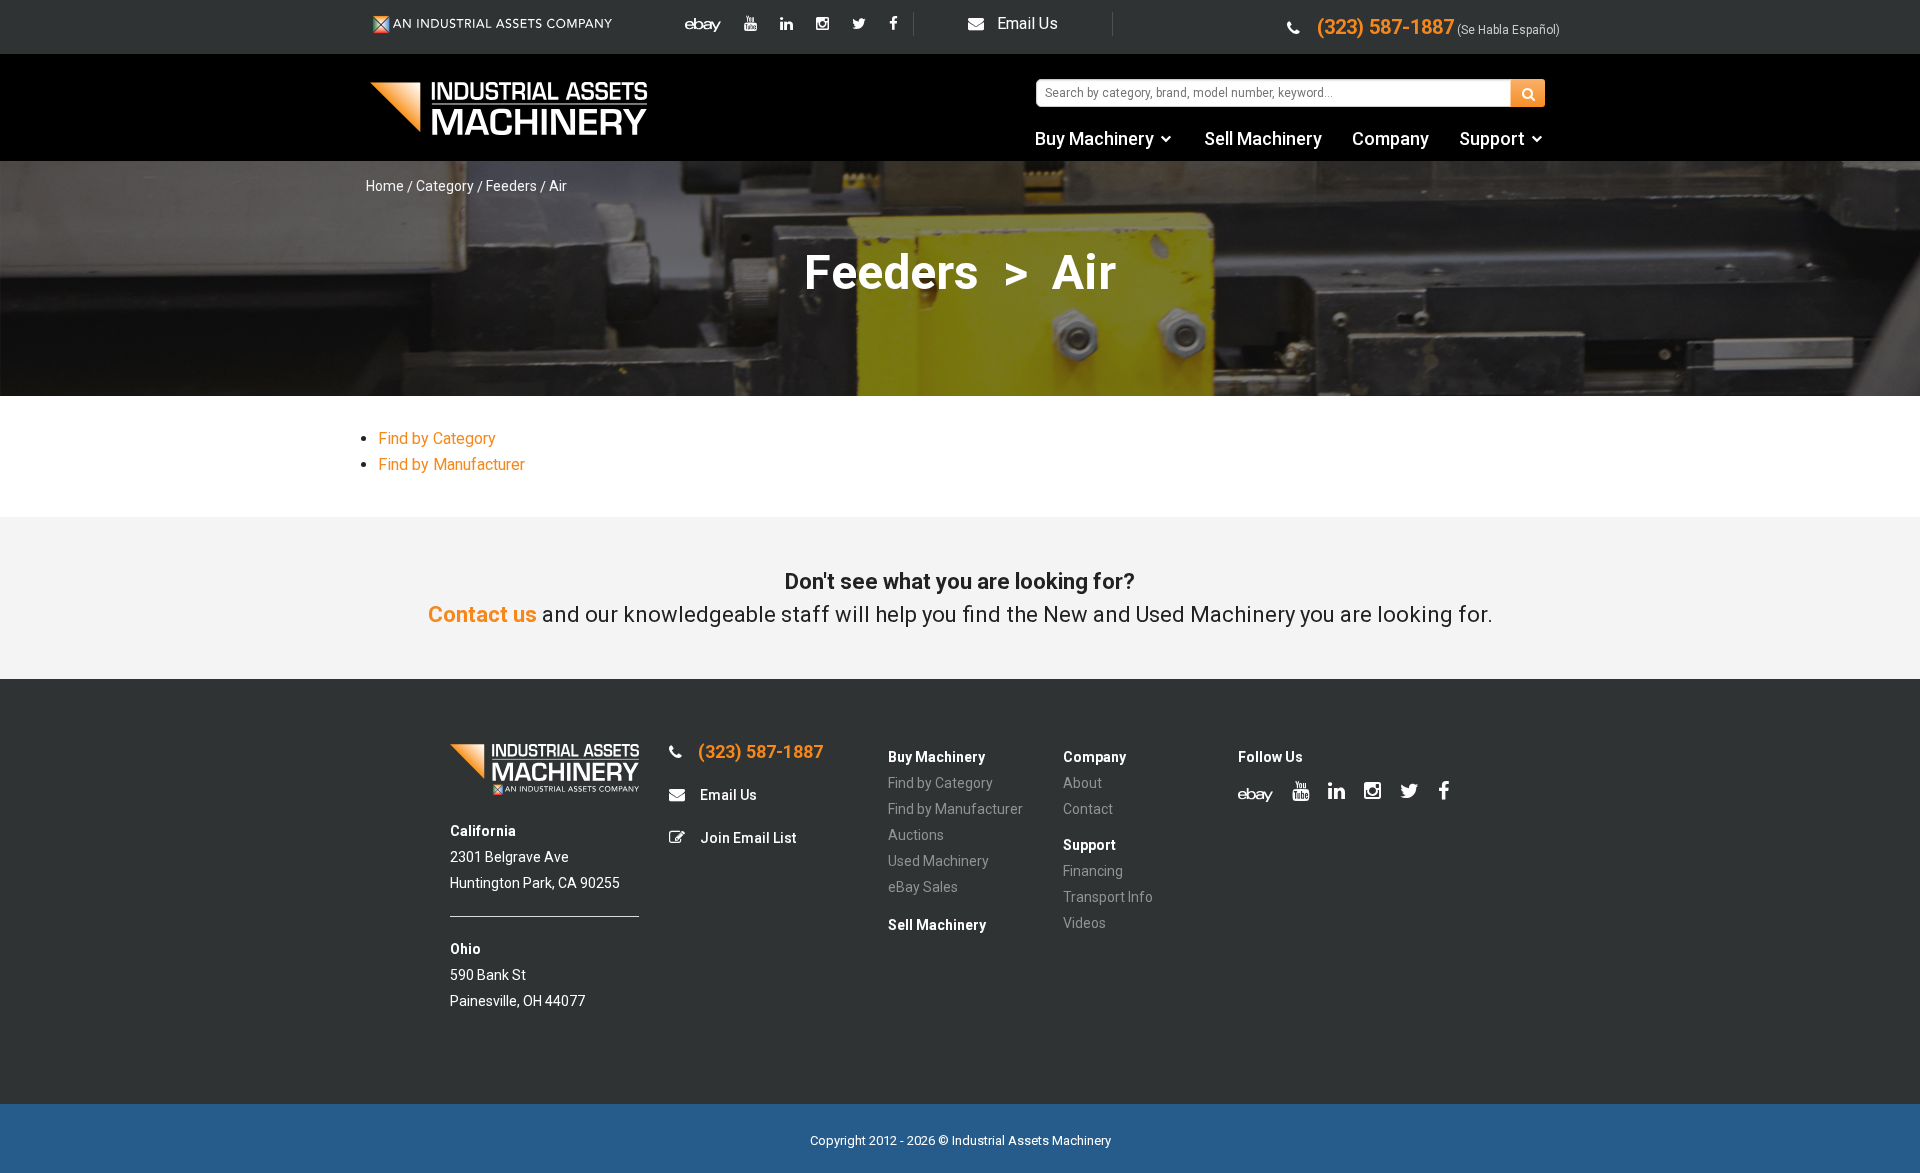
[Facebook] (893, 24)
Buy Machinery (1094, 138)
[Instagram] (822, 24)
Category (445, 186)
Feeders (511, 186)
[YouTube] (750, 24)
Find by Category (437, 438)
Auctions (916, 835)
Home (385, 186)
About (1082, 783)
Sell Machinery (1263, 138)
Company (1390, 138)
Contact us (482, 614)
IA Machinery (509, 111)
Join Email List (746, 838)
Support (1492, 138)
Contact (1088, 809)
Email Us (1027, 23)
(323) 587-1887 (758, 752)
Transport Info (1108, 897)
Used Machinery (938, 861)
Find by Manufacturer (451, 464)
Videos (1084, 923)
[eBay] (703, 24)
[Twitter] (859, 24)
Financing (1093, 871)
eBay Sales (923, 887)
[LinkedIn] (786, 24)
